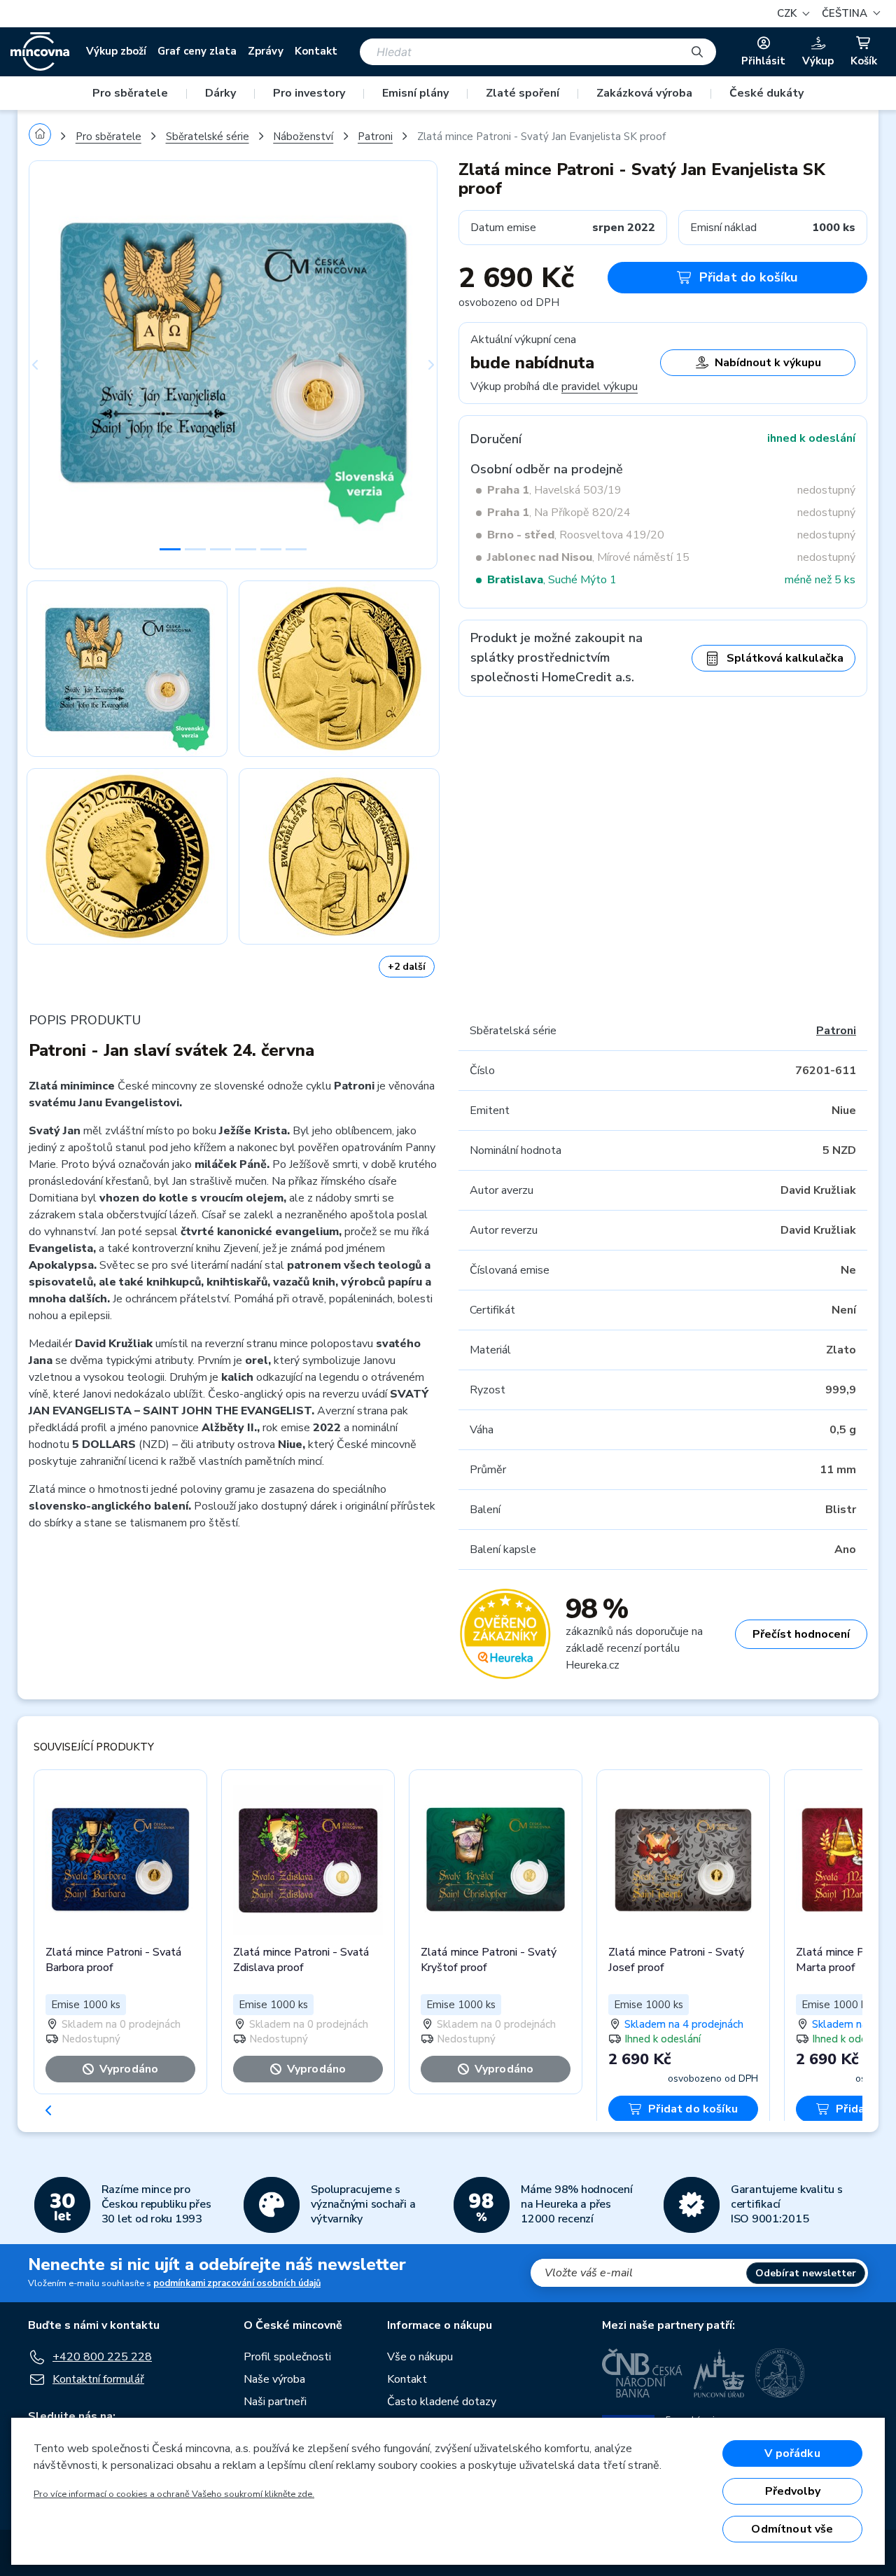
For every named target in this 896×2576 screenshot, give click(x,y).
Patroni (375, 137)
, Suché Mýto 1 (552, 580)
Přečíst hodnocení (801, 1634)
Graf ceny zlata (197, 51)
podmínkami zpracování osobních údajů (237, 2283)
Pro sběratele (130, 93)
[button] (849, 14)
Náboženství (303, 137)
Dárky (220, 93)
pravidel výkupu (600, 387)
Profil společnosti (287, 2357)
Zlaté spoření (523, 93)
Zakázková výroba (644, 93)
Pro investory (309, 93)
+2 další (407, 967)
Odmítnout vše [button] (792, 2529)
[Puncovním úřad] (719, 2373)
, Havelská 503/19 (554, 490)
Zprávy (266, 51)
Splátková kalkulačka (785, 658)
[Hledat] (697, 52)
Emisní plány (415, 93)
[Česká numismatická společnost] (780, 2373)
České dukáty (766, 93)
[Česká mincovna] (40, 52)
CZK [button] (788, 13)
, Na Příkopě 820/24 (559, 513)
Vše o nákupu (420, 2357)
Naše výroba (274, 2379)
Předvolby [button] (793, 2491)
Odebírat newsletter (806, 2273)
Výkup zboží (116, 51)
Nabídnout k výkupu (768, 363)
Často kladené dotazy (442, 2402)
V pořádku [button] (792, 2453)
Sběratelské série (208, 137)
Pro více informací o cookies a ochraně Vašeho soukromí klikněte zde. (174, 2494)
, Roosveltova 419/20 (576, 535)
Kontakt (316, 51)
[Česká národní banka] (642, 2373)
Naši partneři (275, 2402)
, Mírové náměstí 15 (588, 557)
